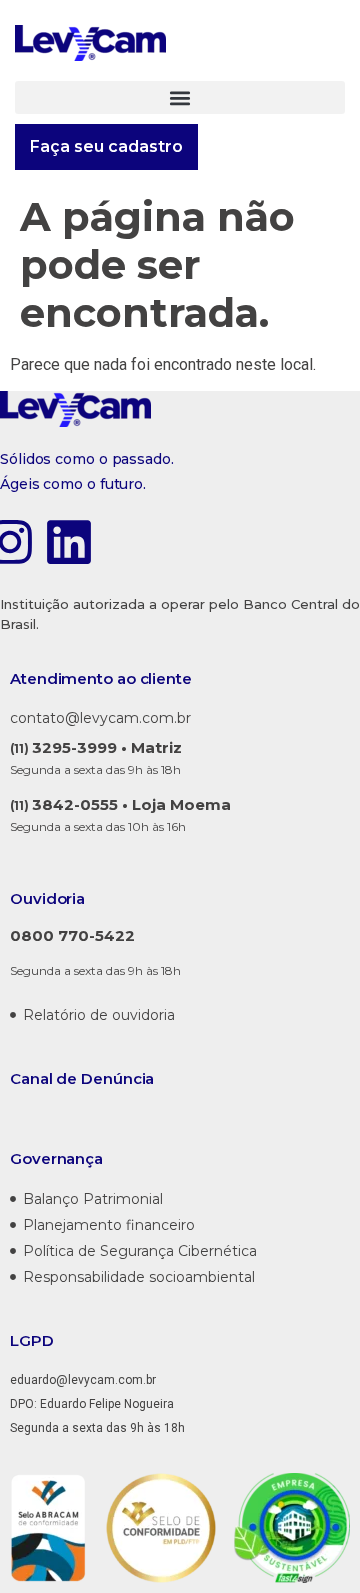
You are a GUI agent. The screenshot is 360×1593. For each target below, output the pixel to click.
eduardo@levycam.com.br (83, 1380)
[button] (180, 97)
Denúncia (117, 1078)
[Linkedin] (69, 546)
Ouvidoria (47, 898)
